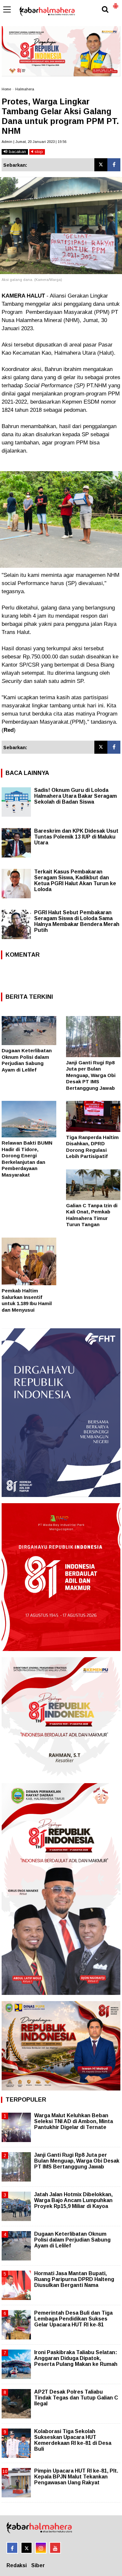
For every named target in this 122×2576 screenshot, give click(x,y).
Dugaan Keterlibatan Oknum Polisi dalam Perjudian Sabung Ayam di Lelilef (72, 2240)
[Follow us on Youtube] (55, 2548)
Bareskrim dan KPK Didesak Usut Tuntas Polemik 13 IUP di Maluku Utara (76, 837)
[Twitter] (101, 165)
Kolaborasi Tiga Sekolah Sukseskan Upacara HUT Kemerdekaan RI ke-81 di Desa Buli (73, 2440)
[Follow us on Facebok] (12, 2548)
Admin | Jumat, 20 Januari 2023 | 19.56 (34, 142)
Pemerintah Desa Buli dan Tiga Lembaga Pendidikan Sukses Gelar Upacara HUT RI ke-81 (73, 2319)
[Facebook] (114, 165)
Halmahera (25, 89)
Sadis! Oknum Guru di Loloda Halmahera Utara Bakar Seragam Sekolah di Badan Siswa (75, 796)
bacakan (17, 152)
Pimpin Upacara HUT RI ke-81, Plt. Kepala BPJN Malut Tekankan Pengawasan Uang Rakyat (76, 2477)
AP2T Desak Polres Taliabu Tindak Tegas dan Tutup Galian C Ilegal (76, 2398)
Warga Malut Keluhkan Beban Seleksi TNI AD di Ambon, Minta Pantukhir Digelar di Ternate (74, 2121)
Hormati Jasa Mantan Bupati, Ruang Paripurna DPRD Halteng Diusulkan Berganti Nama (74, 2279)
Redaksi (17, 2565)
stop (38, 152)
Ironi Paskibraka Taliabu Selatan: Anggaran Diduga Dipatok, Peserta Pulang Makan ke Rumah (76, 2358)
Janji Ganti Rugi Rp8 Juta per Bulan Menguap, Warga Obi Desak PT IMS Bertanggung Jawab (91, 1075)
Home (6, 89)
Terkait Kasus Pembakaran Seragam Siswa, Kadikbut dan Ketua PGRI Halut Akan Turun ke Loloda (75, 880)
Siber (38, 2565)
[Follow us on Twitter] (27, 2548)
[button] (115, 3)
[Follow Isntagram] (41, 2548)
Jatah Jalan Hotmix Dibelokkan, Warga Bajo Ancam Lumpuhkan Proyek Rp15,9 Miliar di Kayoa (73, 2200)
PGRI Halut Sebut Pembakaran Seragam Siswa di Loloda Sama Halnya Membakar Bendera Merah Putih (77, 921)
